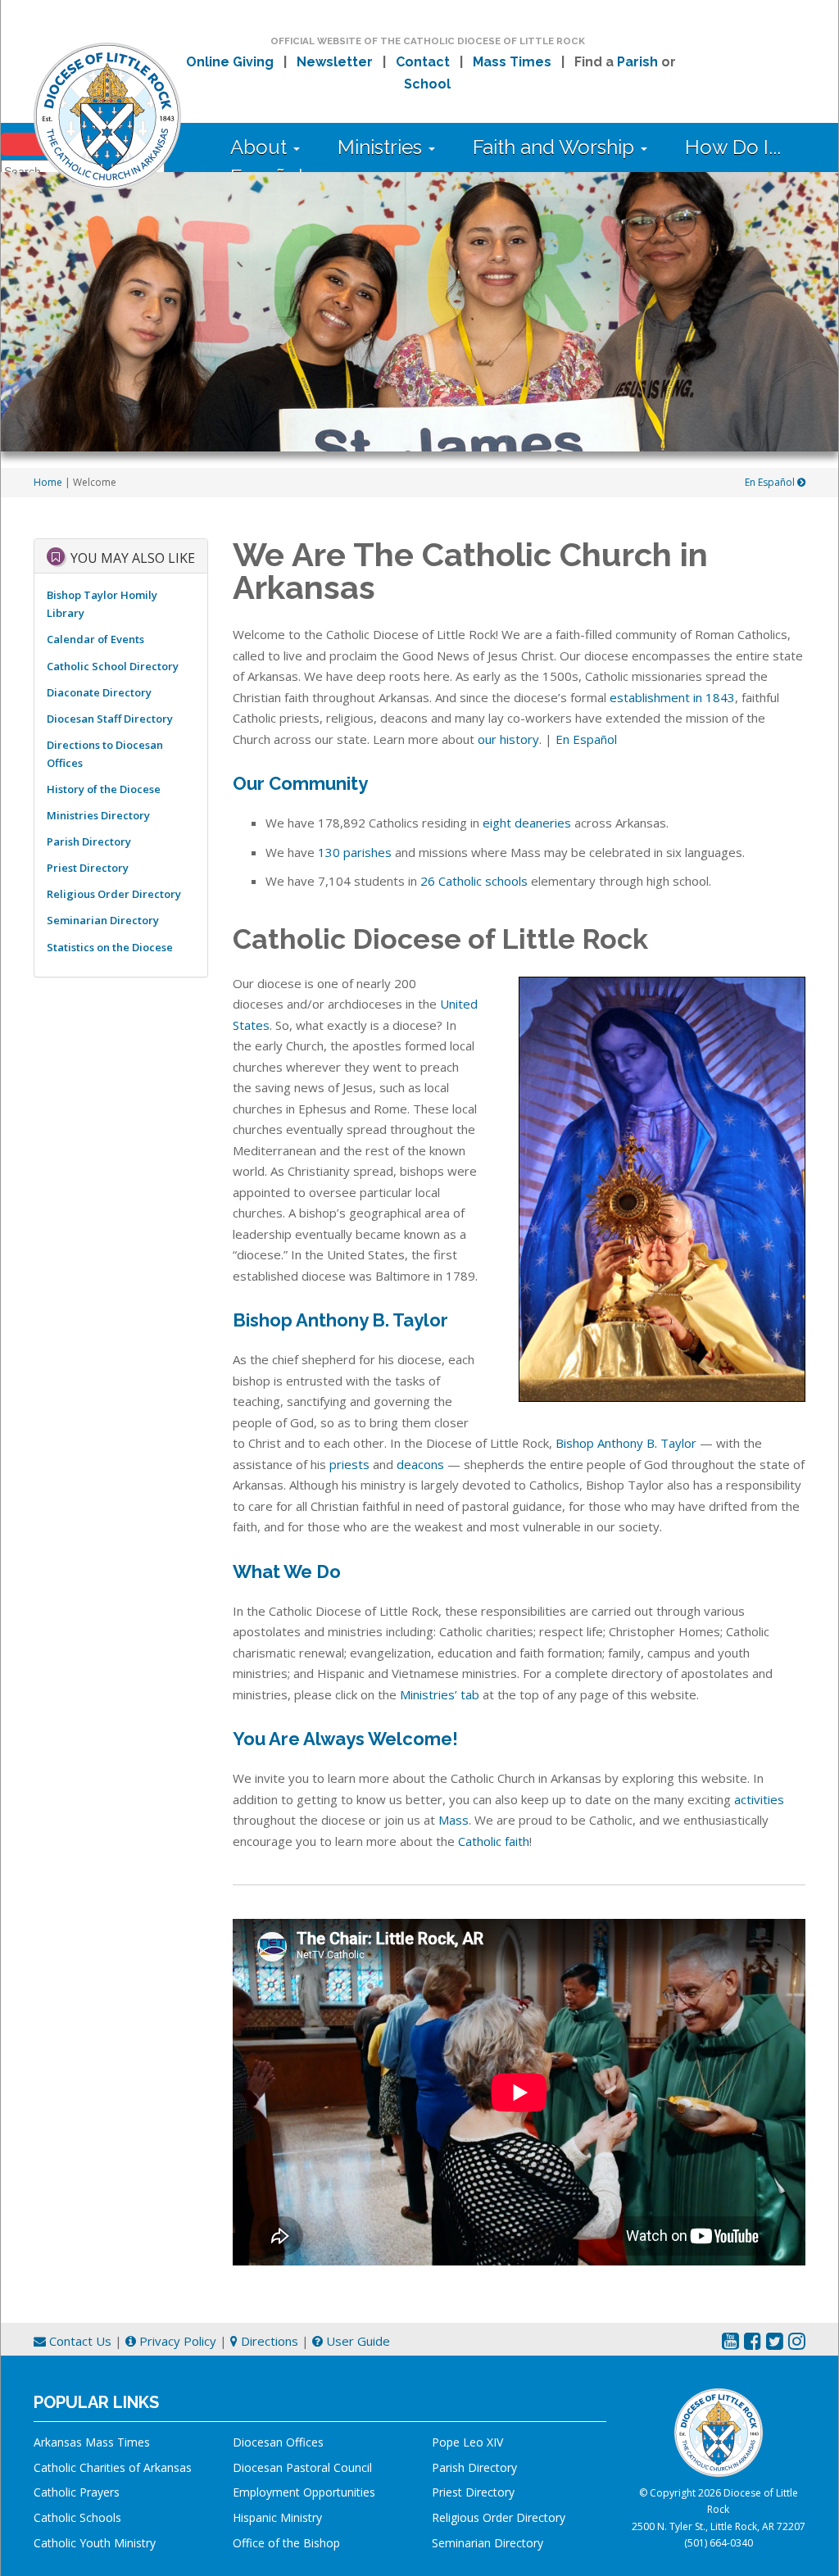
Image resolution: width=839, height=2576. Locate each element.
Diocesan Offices (278, 2442)
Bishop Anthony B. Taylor (340, 1320)
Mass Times (512, 62)
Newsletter (335, 62)
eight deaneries (527, 823)
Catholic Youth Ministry (95, 2543)
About (261, 147)
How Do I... (733, 147)
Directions (268, 2341)
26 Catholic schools (474, 881)
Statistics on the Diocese (110, 947)
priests (349, 1464)
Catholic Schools (77, 2517)
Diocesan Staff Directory (110, 719)
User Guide (356, 2341)
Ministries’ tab (440, 1694)
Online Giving (230, 62)
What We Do (287, 1571)
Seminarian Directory (103, 920)
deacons (420, 1464)
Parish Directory (89, 841)
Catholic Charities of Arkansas (113, 2467)
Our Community (300, 783)
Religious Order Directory (114, 894)
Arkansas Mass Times (92, 2442)
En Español (771, 482)
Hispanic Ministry (277, 2517)
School (427, 84)
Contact (423, 62)
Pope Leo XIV (467, 2442)
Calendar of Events (95, 639)
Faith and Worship (556, 147)
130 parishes (355, 852)
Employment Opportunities (304, 2492)
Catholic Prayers (77, 2492)
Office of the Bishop (286, 2543)
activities (759, 1799)
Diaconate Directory (99, 692)
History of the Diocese (104, 789)
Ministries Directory (98, 815)
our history (508, 739)
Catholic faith (494, 1841)
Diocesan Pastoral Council (302, 2467)
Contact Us (79, 2341)
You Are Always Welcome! (345, 1739)
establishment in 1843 (672, 697)
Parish (637, 62)
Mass (454, 1820)
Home (48, 482)
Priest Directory (88, 868)
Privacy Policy (176, 2341)
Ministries (382, 147)
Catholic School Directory (113, 666)
